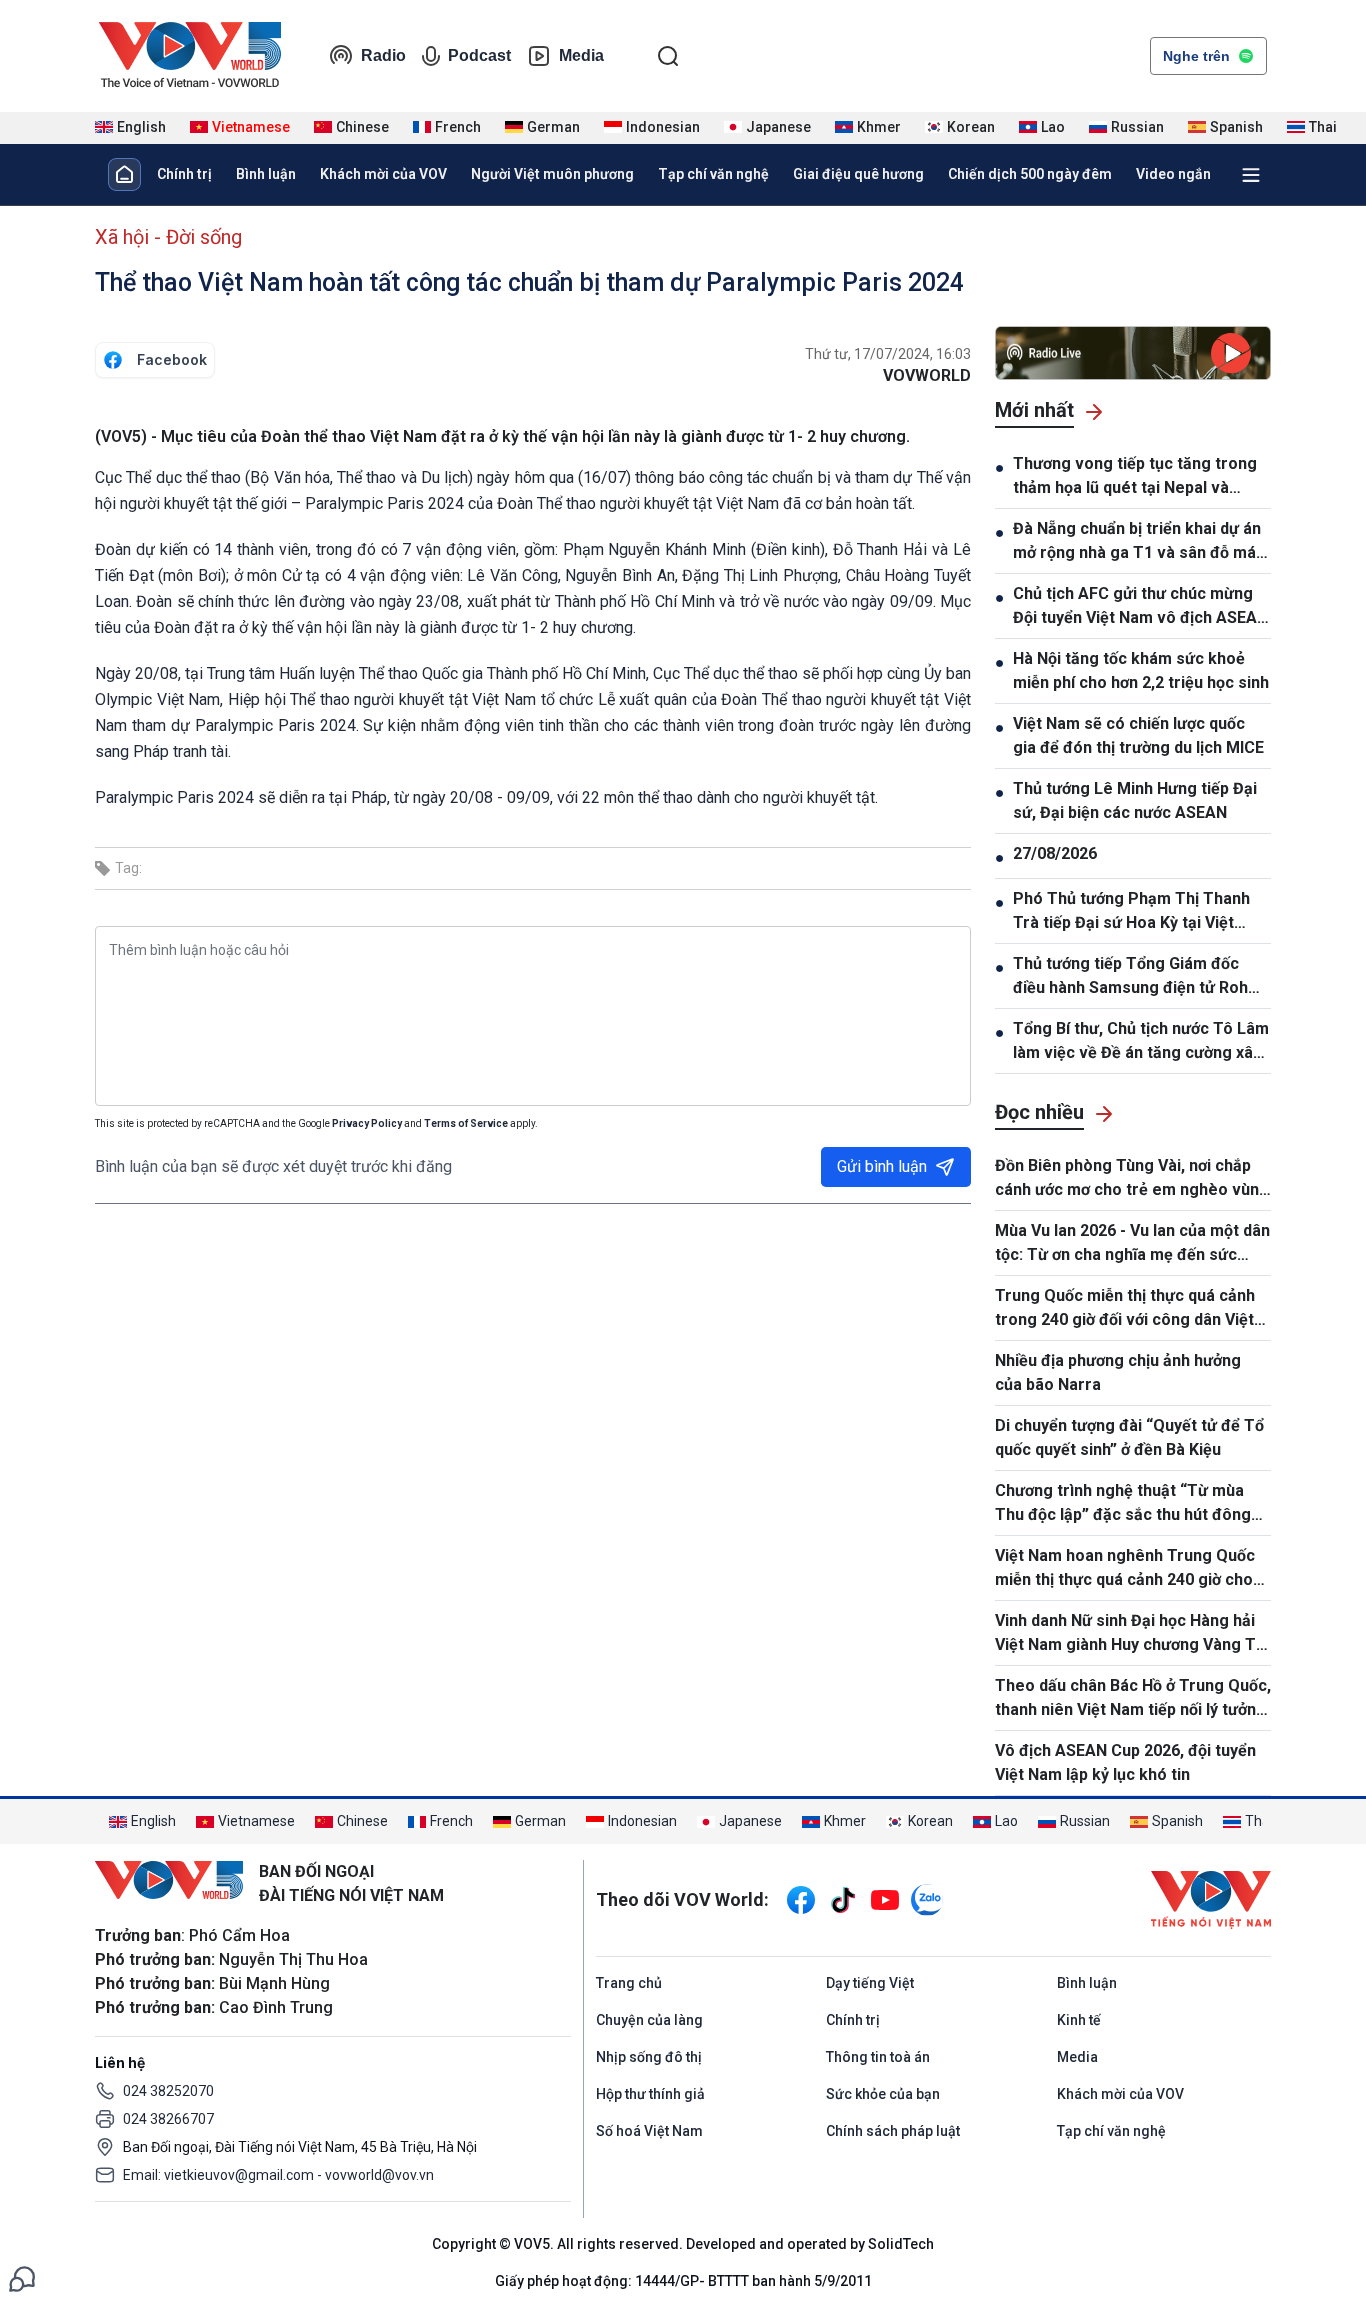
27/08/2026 (1055, 853)
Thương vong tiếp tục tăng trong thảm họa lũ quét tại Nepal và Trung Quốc (1135, 477)
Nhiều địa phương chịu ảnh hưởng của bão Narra (1118, 1372)
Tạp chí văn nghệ (713, 174)
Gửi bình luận (882, 1166)
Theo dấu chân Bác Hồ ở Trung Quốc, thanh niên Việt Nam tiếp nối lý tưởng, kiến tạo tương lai (1133, 1699)
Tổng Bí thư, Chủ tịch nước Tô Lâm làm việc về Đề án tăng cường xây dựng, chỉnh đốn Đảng (1141, 1042)
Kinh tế (1079, 2020)
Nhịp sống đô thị (649, 2057)
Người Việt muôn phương (552, 174)
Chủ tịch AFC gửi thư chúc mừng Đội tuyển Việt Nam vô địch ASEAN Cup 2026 (1140, 607)
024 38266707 (168, 2119)
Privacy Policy (367, 1123)
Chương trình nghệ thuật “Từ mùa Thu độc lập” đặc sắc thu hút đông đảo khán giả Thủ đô (1123, 1504)
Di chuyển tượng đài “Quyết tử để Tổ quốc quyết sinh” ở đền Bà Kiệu (1129, 1437)
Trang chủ (629, 1983)
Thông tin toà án (878, 2057)
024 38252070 (168, 2091)
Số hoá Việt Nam (649, 2131)
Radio (383, 55)
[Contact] (22, 2277)
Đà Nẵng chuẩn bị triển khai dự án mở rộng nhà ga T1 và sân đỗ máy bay (1138, 542)
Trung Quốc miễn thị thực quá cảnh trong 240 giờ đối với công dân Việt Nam (1125, 1309)
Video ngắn (1173, 174)
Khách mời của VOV (383, 174)
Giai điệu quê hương (858, 174)
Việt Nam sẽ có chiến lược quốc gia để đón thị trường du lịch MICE (1138, 735)
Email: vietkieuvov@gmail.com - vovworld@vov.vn (278, 2175)
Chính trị (184, 174)
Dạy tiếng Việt (870, 1983)
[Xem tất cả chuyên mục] (1251, 175)
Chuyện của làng (649, 2020)
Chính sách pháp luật (893, 2131)
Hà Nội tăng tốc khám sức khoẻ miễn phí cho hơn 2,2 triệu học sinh (1141, 670)
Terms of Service (466, 1123)
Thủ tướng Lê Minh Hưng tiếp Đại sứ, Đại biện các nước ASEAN (1135, 800)
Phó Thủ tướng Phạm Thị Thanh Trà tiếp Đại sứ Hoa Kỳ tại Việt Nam (1131, 912)
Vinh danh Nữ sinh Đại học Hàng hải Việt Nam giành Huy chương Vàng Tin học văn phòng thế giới (1132, 1634)
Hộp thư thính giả (650, 2094)
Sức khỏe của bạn (883, 2094)
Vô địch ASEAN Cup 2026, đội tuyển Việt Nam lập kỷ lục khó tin (1125, 1762)
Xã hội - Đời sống (168, 237)
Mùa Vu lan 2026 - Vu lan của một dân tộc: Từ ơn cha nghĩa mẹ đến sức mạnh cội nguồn (1132, 1244)
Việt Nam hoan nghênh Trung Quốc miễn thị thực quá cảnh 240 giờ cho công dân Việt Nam (1125, 1569)
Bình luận (266, 174)
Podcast (479, 55)
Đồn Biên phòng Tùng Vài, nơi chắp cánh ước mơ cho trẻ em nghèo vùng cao (1132, 1179)
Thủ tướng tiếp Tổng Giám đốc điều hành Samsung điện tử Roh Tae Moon (1130, 977)
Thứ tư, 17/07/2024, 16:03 (888, 354)
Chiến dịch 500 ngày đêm (1030, 174)
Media (581, 55)
